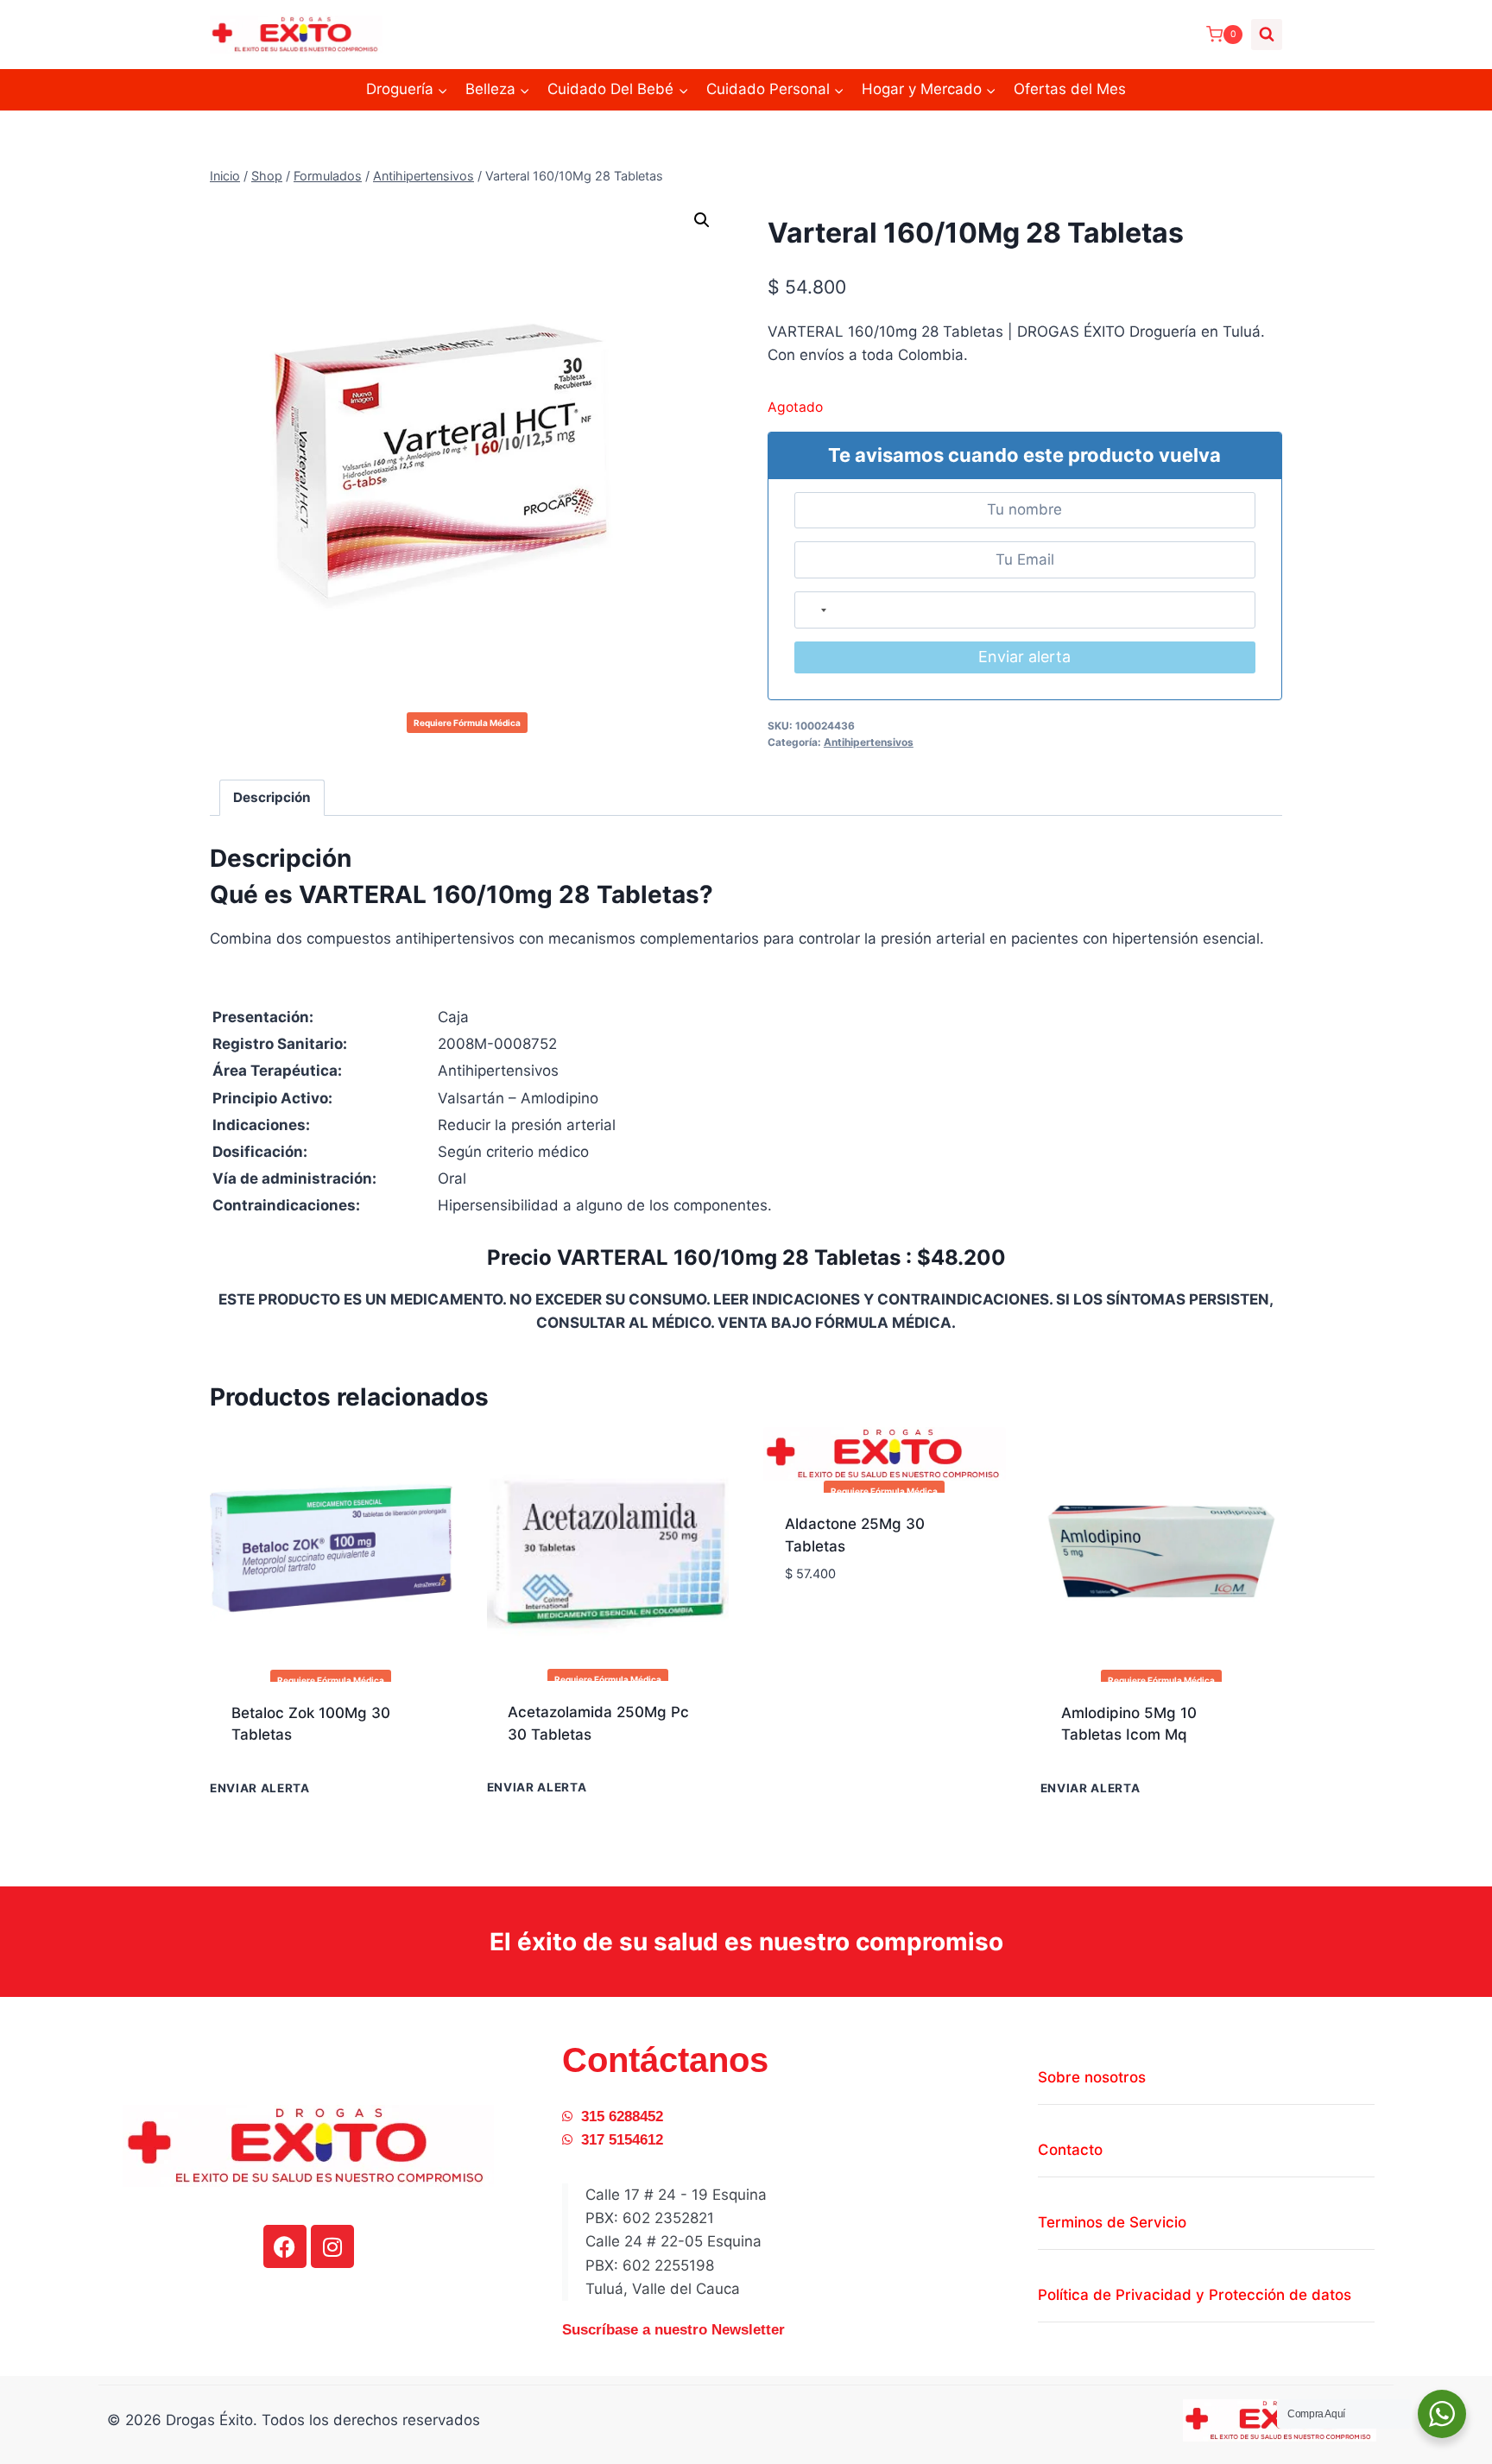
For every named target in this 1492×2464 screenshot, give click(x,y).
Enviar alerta (1024, 657)
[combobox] (815, 610)
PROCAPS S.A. (559, 1766)
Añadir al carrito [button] (850, 1626)
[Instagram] (332, 2246)
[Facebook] (285, 2246)
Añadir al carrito (297, 1791)
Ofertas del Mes (1070, 89)
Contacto (1070, 2150)
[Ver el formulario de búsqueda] (1267, 35)
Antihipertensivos (869, 742)
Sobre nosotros (1092, 2077)
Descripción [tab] (272, 797)
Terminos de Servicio (1112, 2222)
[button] (702, 220)
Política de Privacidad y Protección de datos (1195, 2295)
